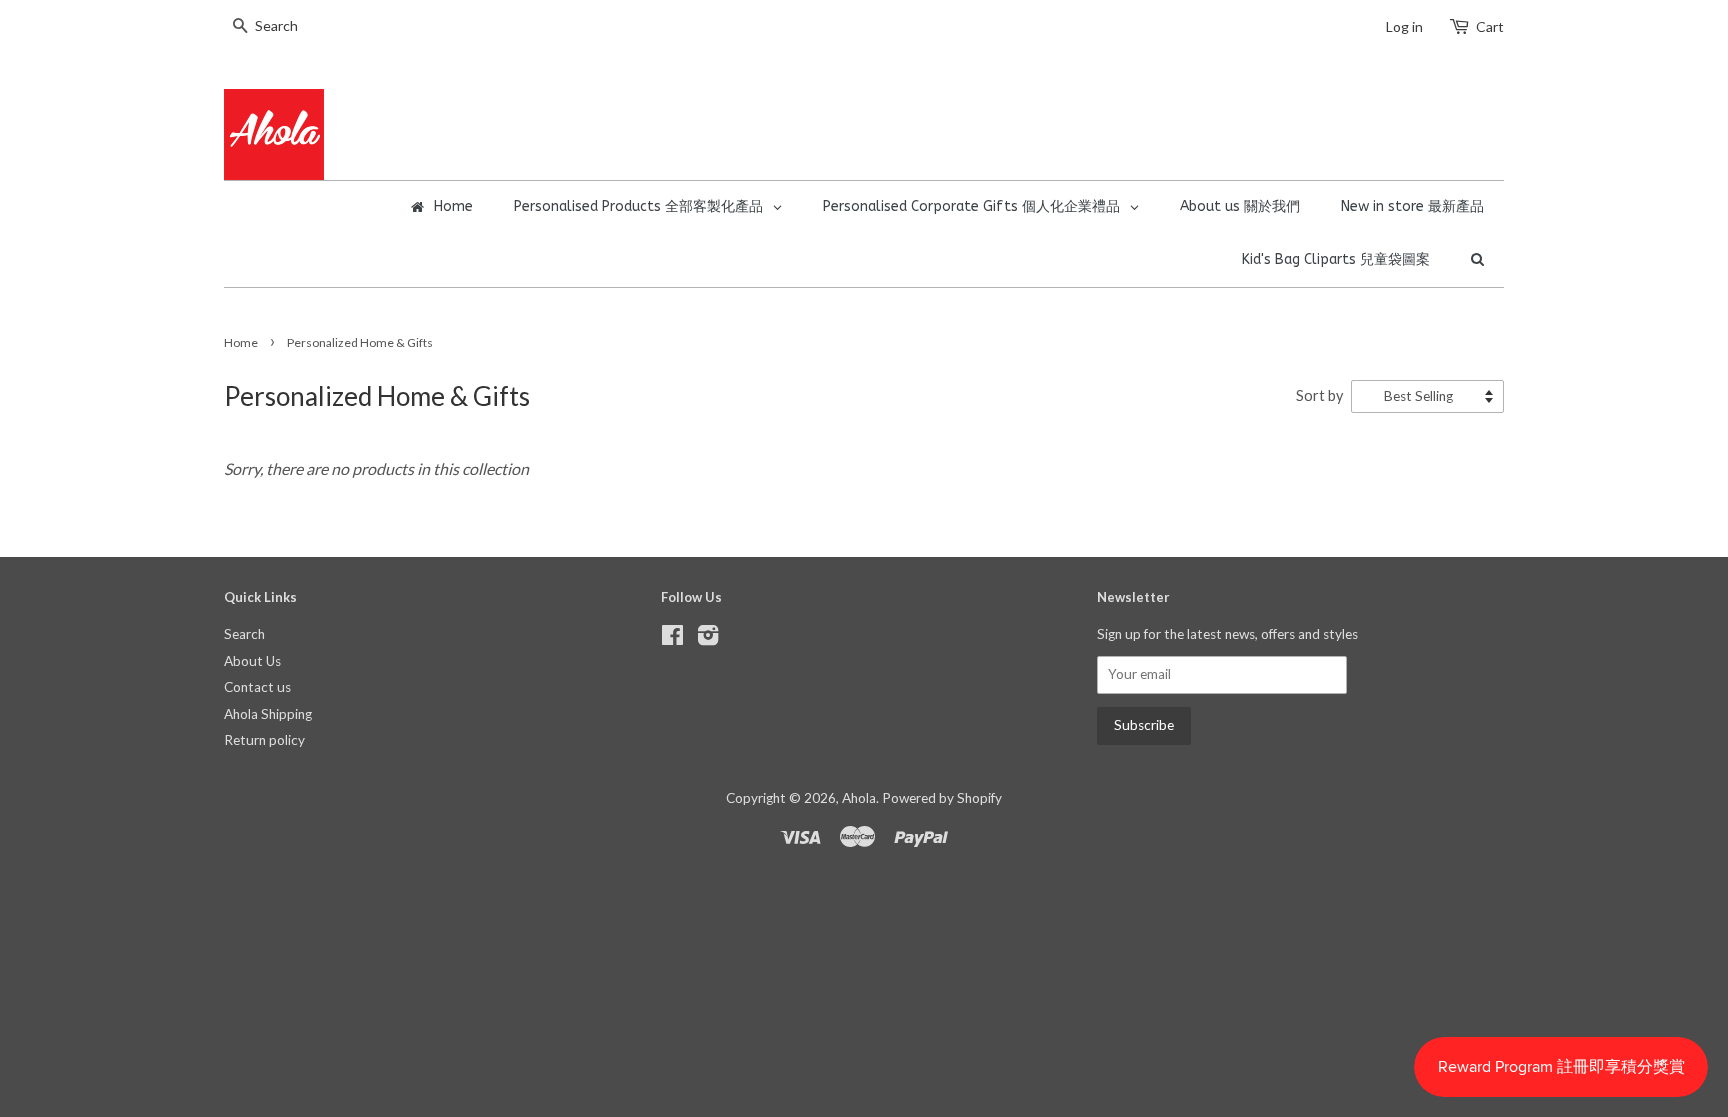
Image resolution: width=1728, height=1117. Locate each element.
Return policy (264, 740)
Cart (1490, 26)
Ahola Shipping (268, 714)
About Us (252, 661)
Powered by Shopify (942, 798)
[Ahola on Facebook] (672, 639)
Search (244, 634)
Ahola (859, 798)
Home (241, 342)
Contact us (257, 687)
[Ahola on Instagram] (708, 639)
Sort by (1319, 395)
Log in (1404, 26)
